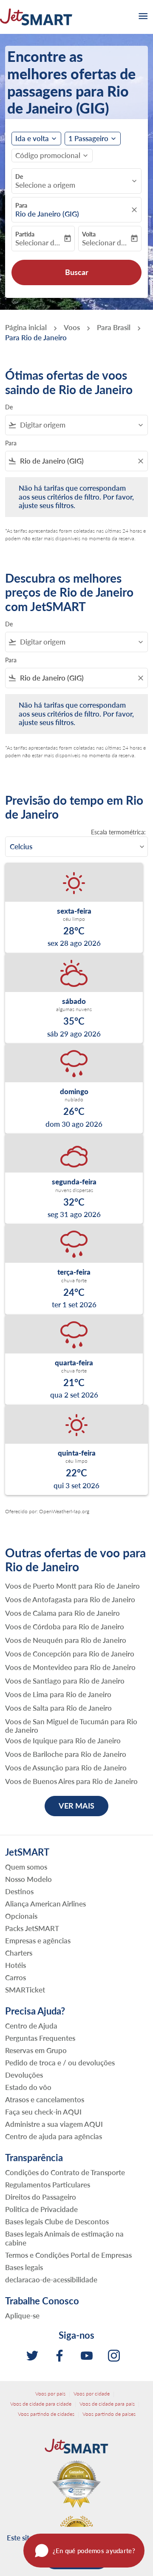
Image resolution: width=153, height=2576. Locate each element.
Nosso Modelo (28, 1879)
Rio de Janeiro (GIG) (47, 214)
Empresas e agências (38, 1941)
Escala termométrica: (118, 832)
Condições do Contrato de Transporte (65, 2172)
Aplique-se (22, 2316)
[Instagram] (114, 2356)
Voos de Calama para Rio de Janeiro (62, 1613)
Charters (19, 1953)
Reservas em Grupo (36, 2050)
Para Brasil (114, 327)
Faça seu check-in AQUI (43, 2112)
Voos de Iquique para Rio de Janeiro (63, 1741)
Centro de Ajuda (31, 2026)
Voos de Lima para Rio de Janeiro (58, 1695)
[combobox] (80, 425)
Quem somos (26, 1867)
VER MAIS (76, 1806)
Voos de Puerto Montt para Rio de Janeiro (72, 1586)
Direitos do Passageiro (41, 2197)
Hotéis (16, 1965)
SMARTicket (25, 1990)
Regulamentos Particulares (48, 2185)
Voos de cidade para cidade (41, 2404)
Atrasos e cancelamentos (45, 2099)
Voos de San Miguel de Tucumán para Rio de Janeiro (71, 1726)
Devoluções (24, 2075)
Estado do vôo (28, 2087)
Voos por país (50, 2394)
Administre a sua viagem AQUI (54, 2124)
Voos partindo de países (109, 2414)
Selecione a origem (45, 185)
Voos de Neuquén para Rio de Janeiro (66, 1640)
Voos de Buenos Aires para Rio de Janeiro (71, 1781)
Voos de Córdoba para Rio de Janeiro (65, 1627)
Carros (16, 1977)
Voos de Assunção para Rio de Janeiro (66, 1768)
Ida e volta (32, 139)
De (19, 176)
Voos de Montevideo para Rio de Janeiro (70, 1667)
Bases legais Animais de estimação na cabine (64, 2238)
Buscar (77, 272)
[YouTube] (87, 2356)
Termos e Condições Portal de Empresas (68, 2255)
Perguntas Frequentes (40, 2038)
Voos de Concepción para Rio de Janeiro (70, 1654)
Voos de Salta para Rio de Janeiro (58, 1708)
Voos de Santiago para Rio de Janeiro (65, 1681)
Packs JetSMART (32, 1928)
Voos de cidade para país (107, 2404)
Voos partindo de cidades (46, 2414)
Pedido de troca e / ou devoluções (60, 2063)
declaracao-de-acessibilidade (51, 2280)
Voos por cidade (92, 2394)
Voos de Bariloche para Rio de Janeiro (66, 1754)
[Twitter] (32, 2356)
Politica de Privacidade (41, 2209)
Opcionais (21, 1916)
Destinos (19, 1891)
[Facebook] (59, 2356)
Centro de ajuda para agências (54, 2136)
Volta (89, 234)
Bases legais (24, 2267)
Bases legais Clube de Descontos (57, 2222)
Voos (72, 327)
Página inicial (26, 327)
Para (21, 205)
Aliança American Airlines (45, 1904)
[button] (93, 139)
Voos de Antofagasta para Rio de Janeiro (70, 1600)
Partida (25, 234)
